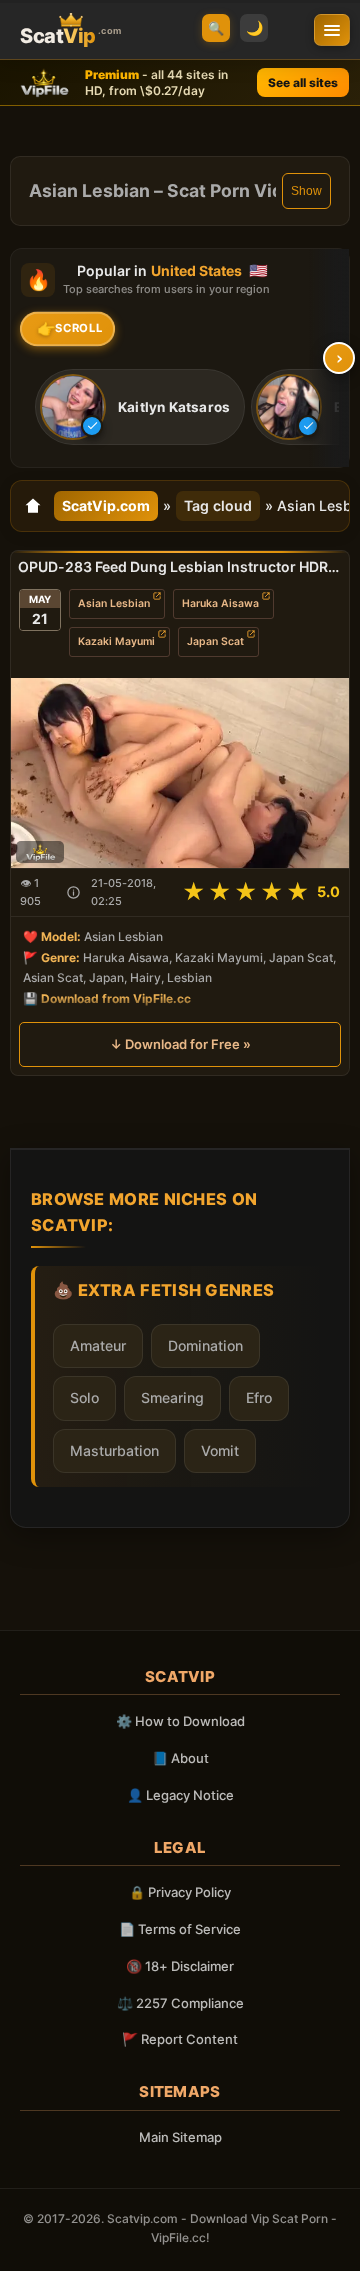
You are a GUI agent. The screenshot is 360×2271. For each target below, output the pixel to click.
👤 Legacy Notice (180, 1795)
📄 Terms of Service (180, 1929)
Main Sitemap (180, 2137)
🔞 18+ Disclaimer (180, 1966)
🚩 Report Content (180, 2039)
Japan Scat (215, 641)
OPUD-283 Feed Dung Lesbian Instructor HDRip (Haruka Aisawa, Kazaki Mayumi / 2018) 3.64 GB (180, 566)
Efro (259, 1397)
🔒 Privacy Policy (180, 1892)
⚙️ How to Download (180, 1721)
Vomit (220, 1450)
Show (306, 191)
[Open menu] (332, 30)
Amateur (98, 1345)
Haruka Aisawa (220, 603)
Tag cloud (218, 505)
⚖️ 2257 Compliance (180, 2003)
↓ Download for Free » (180, 1045)
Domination (205, 1345)
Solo (84, 1397)
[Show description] (73, 892)
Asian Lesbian (114, 603)
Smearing (172, 1397)
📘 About (180, 1758)
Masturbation (114, 1450)
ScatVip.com (106, 505)
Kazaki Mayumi (116, 641)
